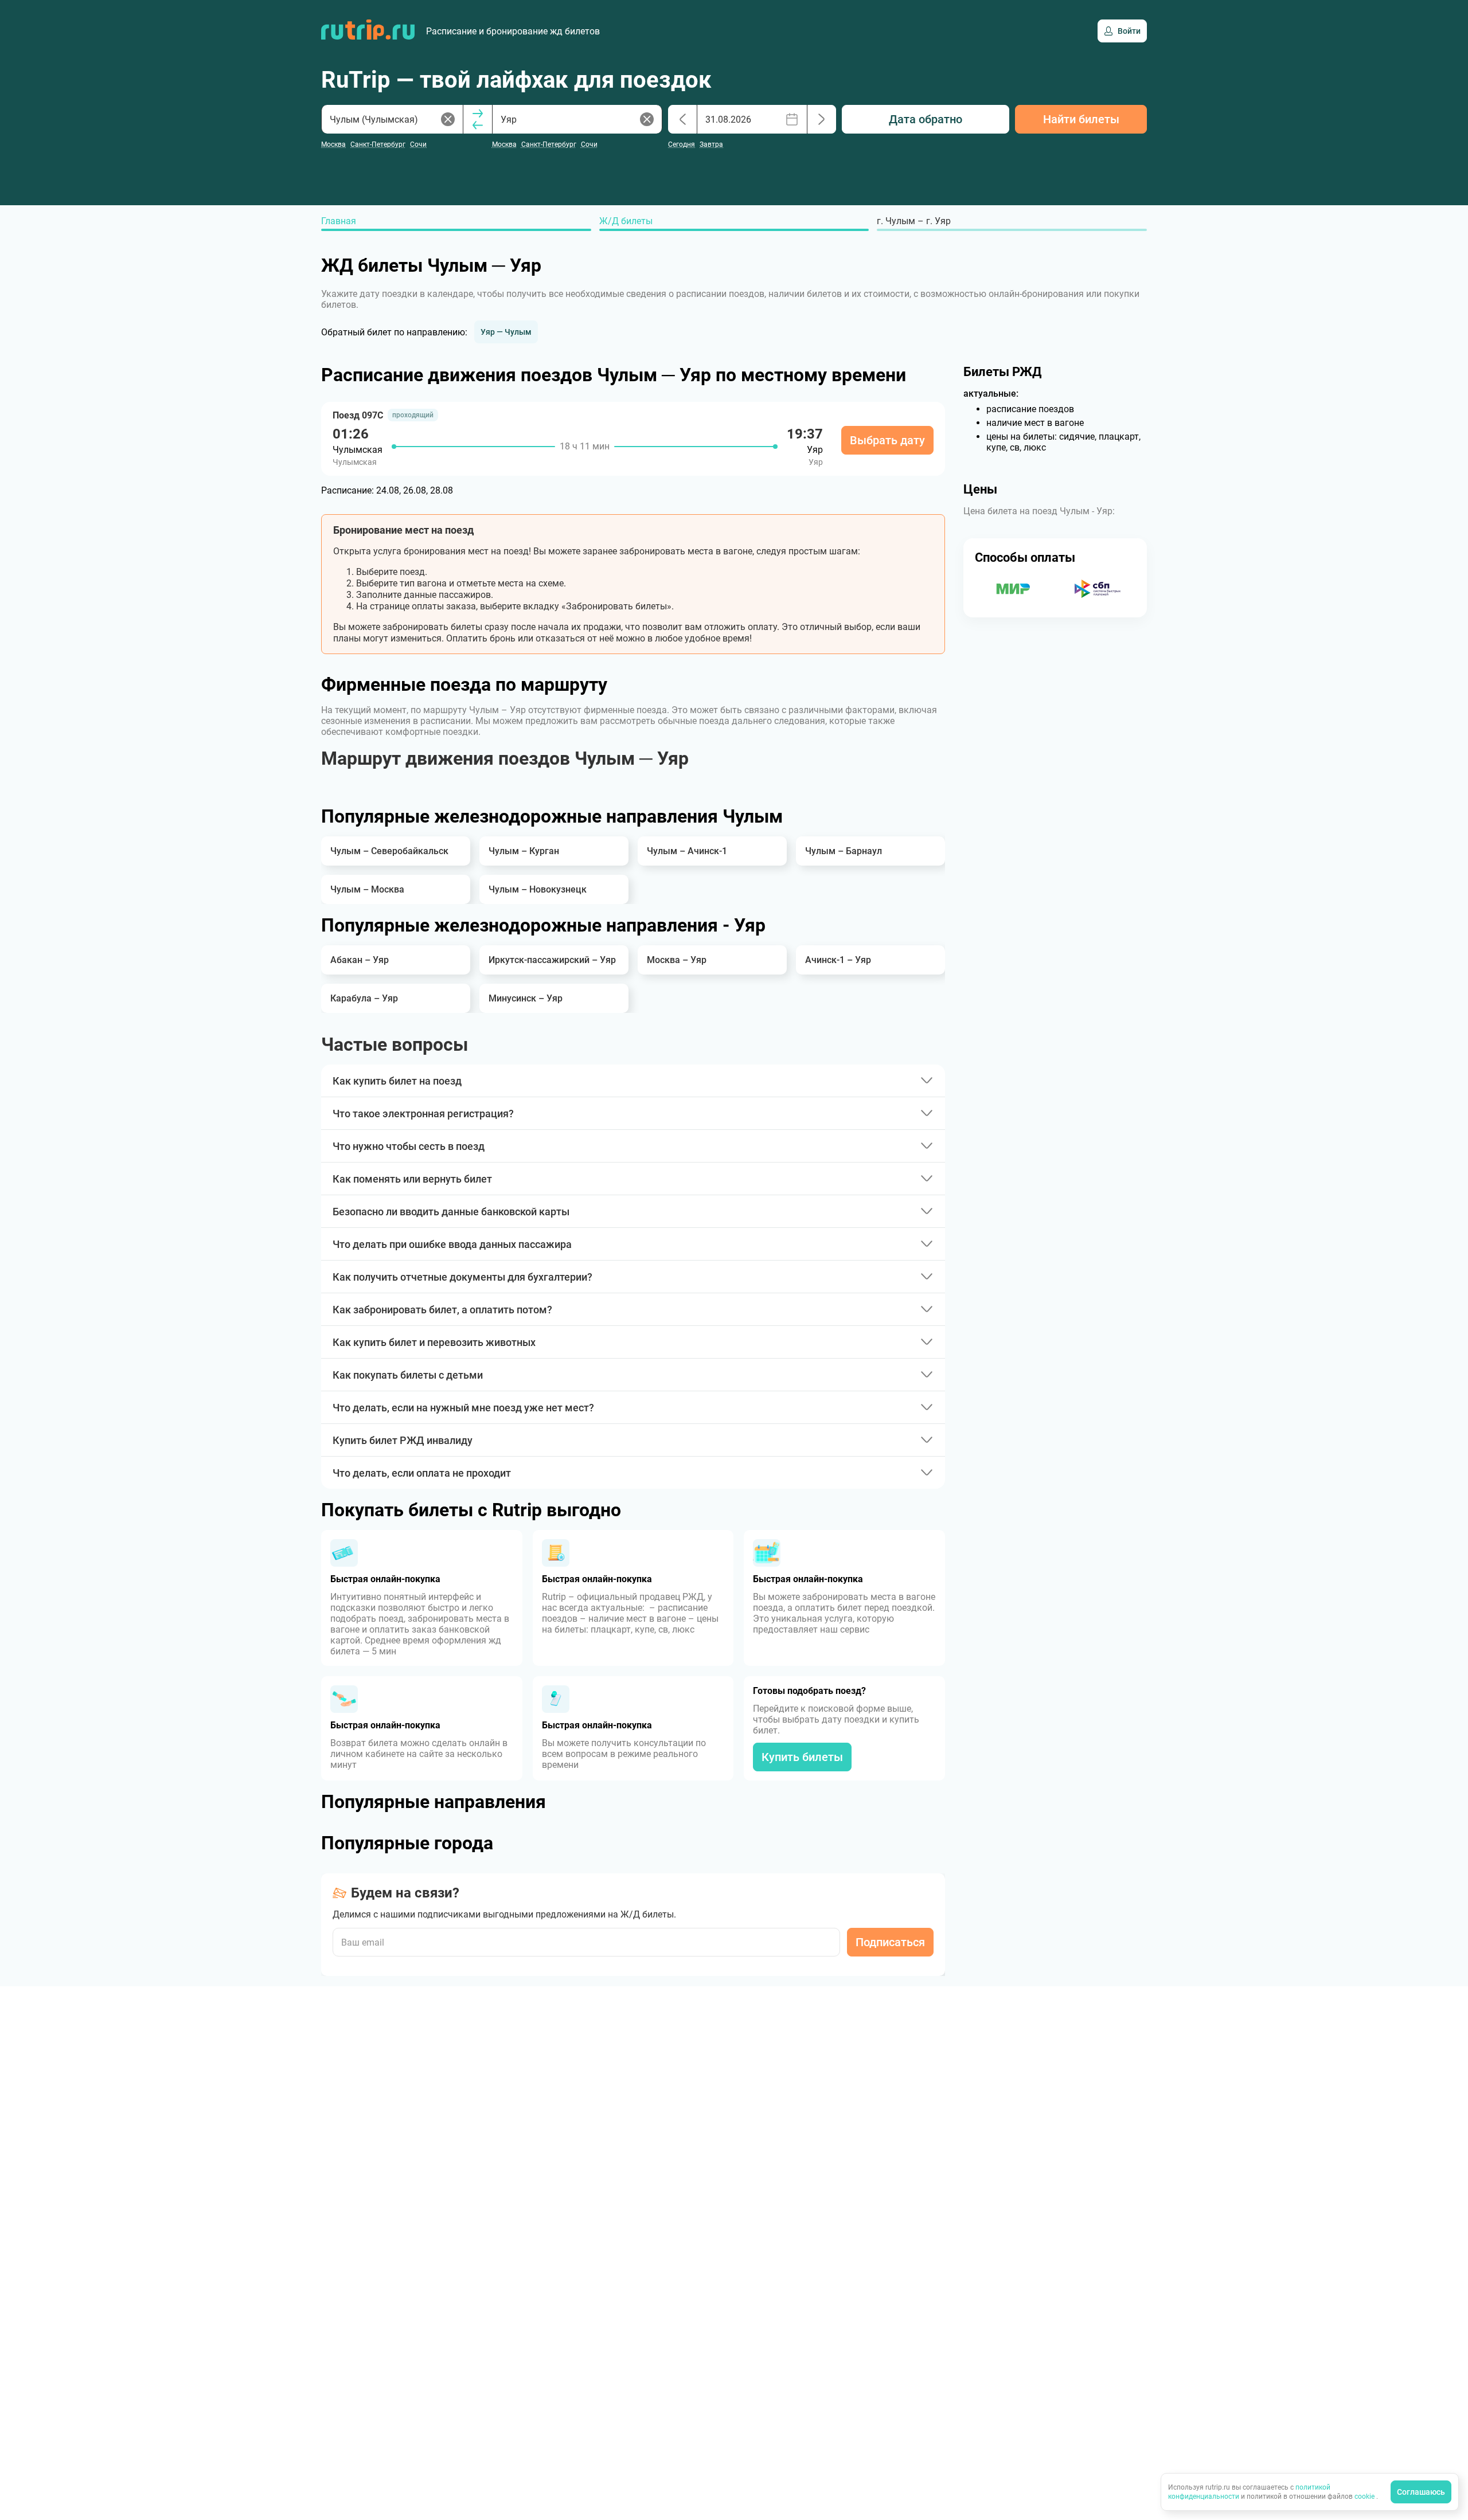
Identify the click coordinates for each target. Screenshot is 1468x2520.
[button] (506, 332)
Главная (339, 221)
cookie (1365, 2496)
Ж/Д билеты (626, 221)
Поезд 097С (358, 415)
